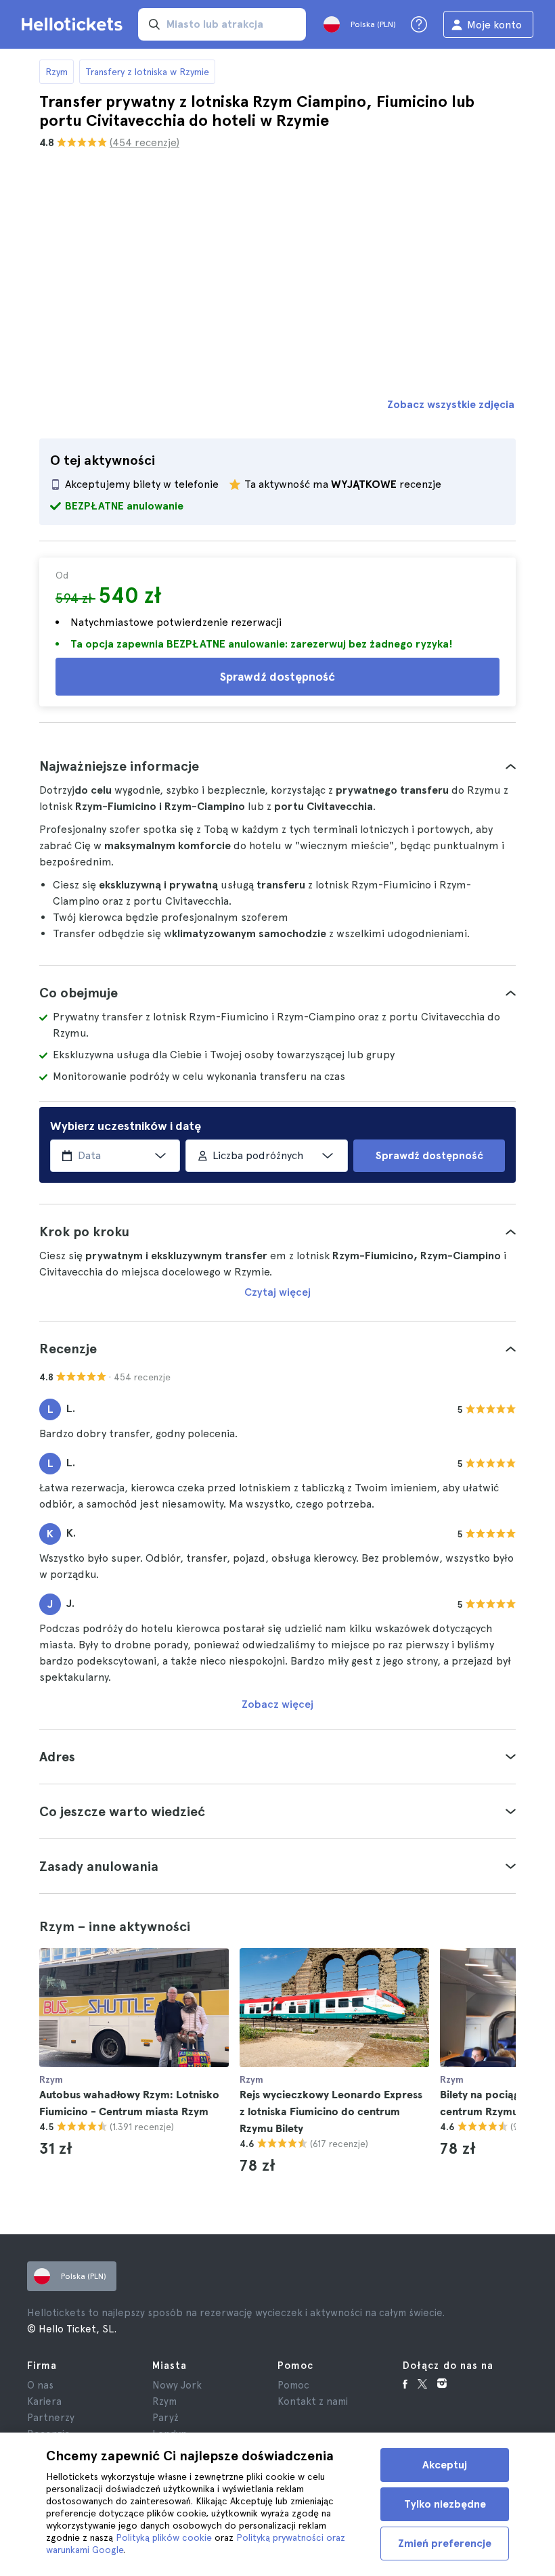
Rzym (57, 72)
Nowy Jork (177, 2385)
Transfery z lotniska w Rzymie (147, 72)
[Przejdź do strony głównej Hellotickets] (74, 24)
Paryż (165, 2418)
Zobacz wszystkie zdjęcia (451, 404)
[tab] (277, 766)
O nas (40, 2385)
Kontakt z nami (313, 2401)
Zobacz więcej (277, 1704)
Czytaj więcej (277, 1292)
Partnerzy (51, 2418)
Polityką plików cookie (164, 2537)
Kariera (44, 2401)
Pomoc (293, 2385)
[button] (277, 766)
